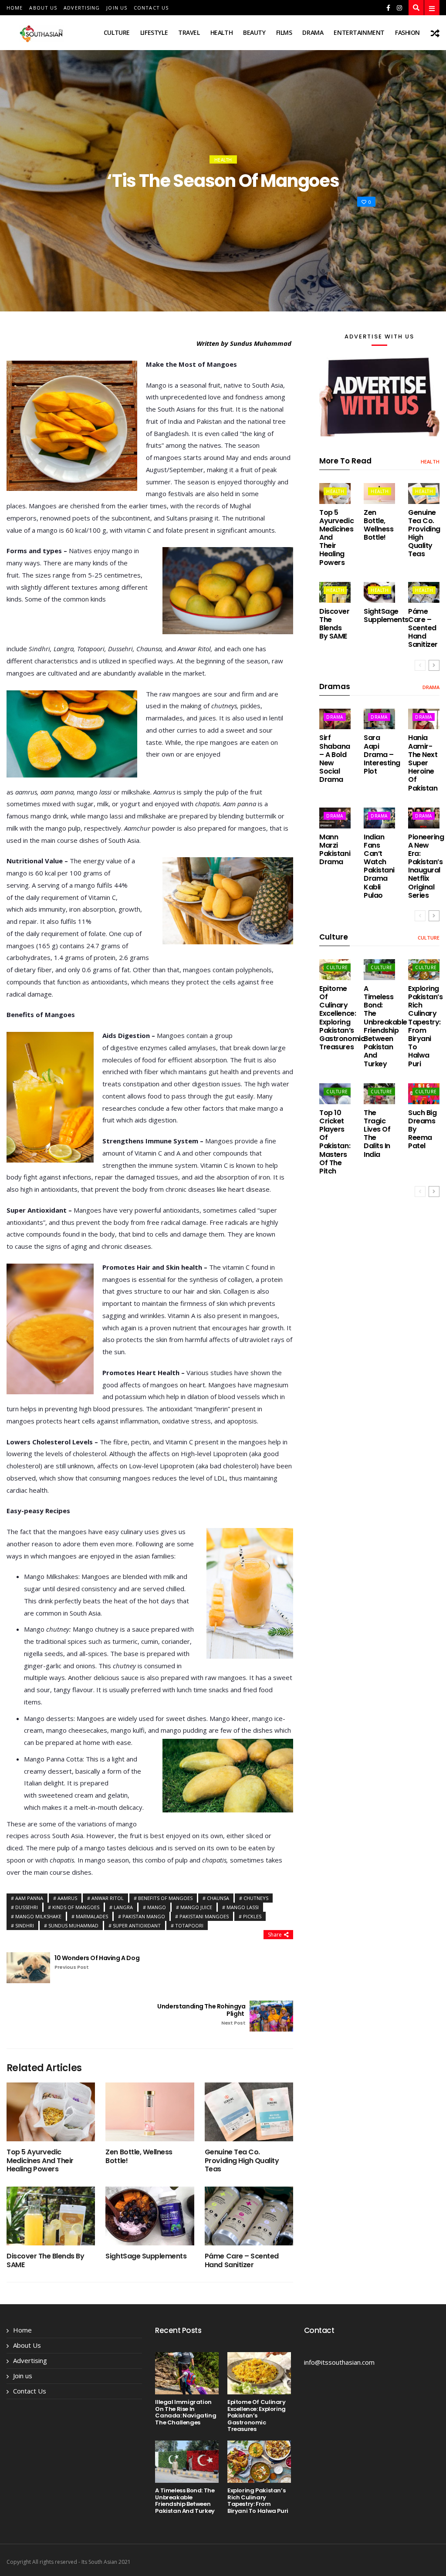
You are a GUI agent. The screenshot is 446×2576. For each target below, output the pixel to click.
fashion (407, 32)
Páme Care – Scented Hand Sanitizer (242, 2260)
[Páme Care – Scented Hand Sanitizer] (249, 2216)
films (284, 32)
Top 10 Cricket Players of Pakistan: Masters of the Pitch (335, 1142)
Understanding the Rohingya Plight (201, 2014)
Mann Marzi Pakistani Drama (335, 850)
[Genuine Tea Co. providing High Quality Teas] (249, 2112)
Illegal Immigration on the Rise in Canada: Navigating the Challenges (186, 2412)
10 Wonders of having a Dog (97, 1962)
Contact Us (151, 8)
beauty (254, 32)
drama (313, 32)
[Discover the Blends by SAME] (51, 2216)
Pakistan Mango (144, 1916)
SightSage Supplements (146, 2256)
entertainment (359, 32)
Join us (117, 8)
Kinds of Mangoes (76, 1907)
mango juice (196, 1907)
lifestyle (154, 32)
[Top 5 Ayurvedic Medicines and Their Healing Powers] (51, 2112)
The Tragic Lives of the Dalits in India (377, 1134)
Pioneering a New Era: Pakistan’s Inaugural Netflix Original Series (426, 866)
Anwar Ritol (108, 1898)
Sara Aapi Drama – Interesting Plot (382, 754)
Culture (117, 32)
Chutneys (256, 1898)
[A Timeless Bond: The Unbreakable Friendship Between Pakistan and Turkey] (187, 2462)
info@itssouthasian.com (339, 2362)
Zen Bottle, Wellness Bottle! (139, 2156)
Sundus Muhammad (73, 1925)
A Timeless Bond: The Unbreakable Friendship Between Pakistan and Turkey (385, 1026)
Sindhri (25, 1925)
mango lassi (243, 1907)
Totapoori (189, 1925)
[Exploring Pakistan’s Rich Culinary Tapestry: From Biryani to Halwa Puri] (259, 2462)
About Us (43, 8)
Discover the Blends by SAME (45, 2260)
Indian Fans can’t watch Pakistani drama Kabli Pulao (379, 866)
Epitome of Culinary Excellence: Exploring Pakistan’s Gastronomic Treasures (342, 1018)
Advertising (82, 8)
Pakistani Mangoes (204, 1916)
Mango (157, 1907)
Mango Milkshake (38, 1916)
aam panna (29, 1898)
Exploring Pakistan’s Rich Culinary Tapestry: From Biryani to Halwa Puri (425, 1026)
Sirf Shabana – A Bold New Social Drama (335, 759)
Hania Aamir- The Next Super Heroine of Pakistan (423, 763)
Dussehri (27, 1907)
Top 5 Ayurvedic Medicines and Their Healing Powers (40, 2160)
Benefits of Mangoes (165, 1898)
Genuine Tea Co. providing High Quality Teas (242, 2160)
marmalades (92, 1916)
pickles (252, 1916)
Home (15, 8)
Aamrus (67, 1898)
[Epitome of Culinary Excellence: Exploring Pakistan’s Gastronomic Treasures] (259, 2373)
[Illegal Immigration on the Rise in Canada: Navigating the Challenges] (187, 2373)
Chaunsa (218, 1898)
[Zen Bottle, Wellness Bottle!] (150, 2112)
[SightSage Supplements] (150, 2216)
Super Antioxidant (137, 1925)
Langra (123, 1907)
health (221, 32)
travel (189, 32)
